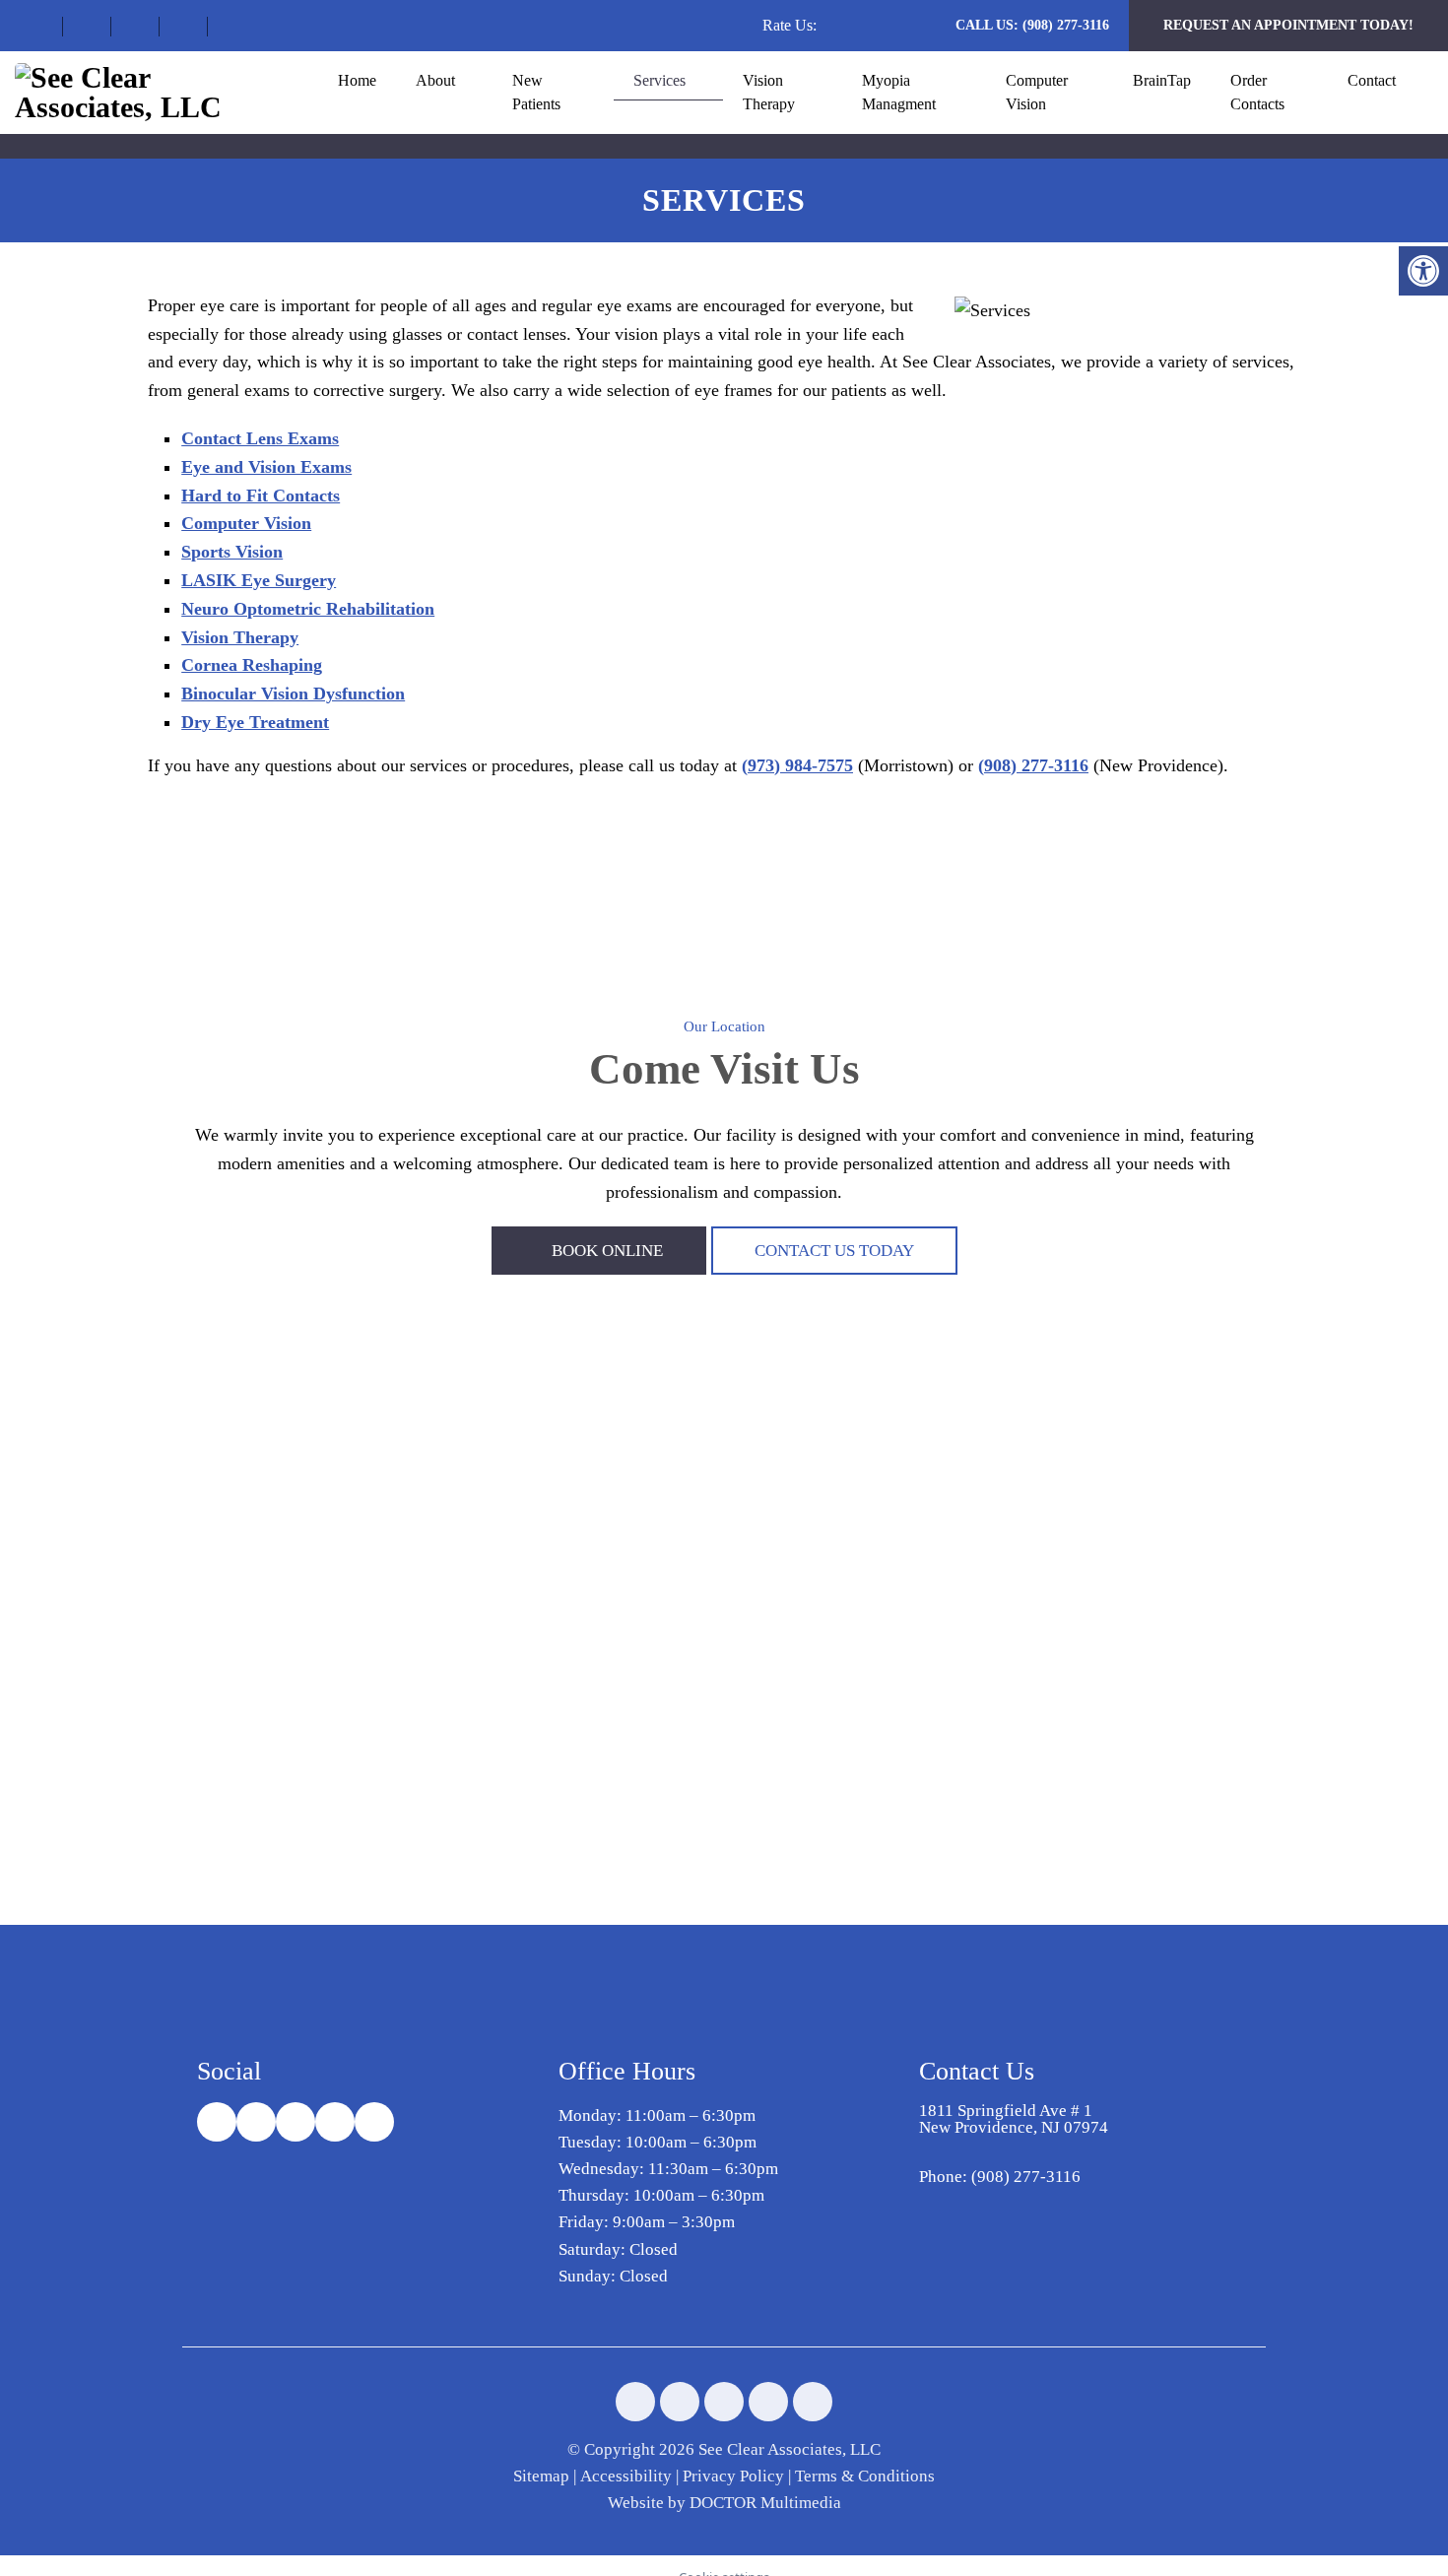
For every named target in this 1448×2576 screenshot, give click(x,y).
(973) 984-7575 (797, 765)
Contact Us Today (834, 1251)
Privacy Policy (733, 2476)
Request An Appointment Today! (1288, 25)
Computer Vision (1037, 92)
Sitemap (541, 2476)
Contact (1372, 80)
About (435, 80)
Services (659, 80)
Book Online (605, 1251)
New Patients (536, 92)
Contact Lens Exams (260, 438)
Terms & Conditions (865, 2476)
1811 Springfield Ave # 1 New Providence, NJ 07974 (1014, 2119)
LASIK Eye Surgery (259, 580)
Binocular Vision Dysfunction (293, 694)
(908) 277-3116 (1066, 25)
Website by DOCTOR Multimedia (724, 2503)
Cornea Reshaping (252, 665)
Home (357, 80)
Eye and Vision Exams (266, 467)
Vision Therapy (769, 92)
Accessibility (626, 2476)
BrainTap (1162, 80)
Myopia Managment (899, 92)
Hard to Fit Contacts (261, 495)
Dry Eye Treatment (255, 722)
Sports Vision (232, 552)
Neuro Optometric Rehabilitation (308, 609)
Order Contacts (1257, 92)
